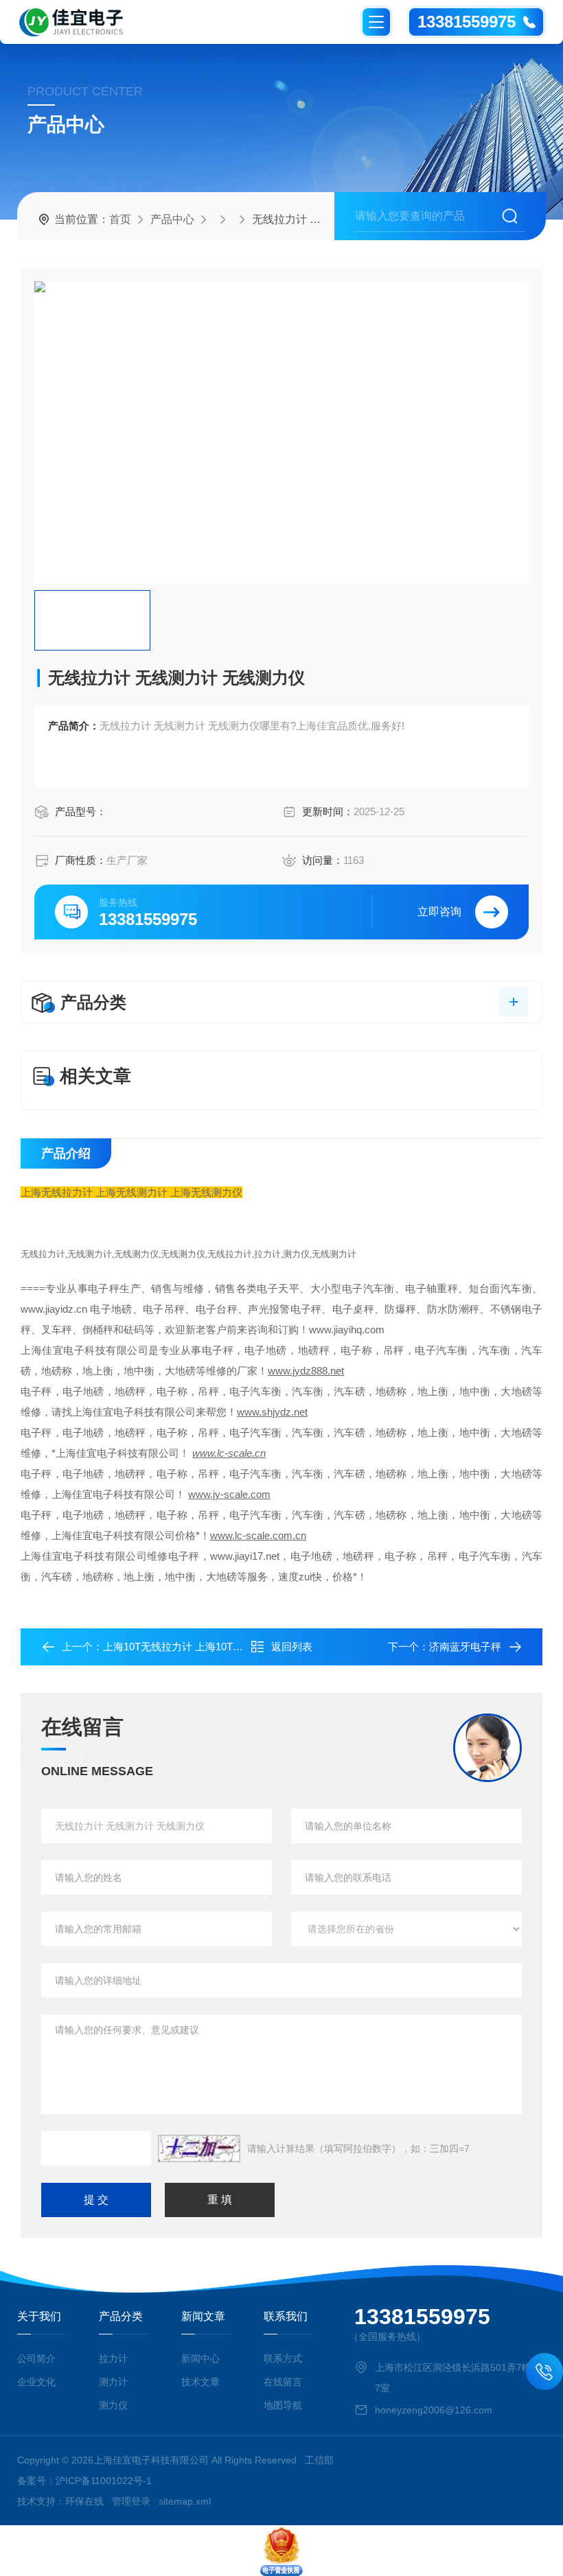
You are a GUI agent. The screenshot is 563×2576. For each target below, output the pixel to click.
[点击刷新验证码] (199, 2148)
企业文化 (36, 2382)
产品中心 (172, 219)
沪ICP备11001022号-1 (104, 2481)
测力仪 (113, 2405)
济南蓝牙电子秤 (465, 1647)
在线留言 (283, 2382)
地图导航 (283, 2405)
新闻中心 (200, 2358)
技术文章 (200, 2382)
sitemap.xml (185, 2501)
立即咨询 (439, 912)
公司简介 (36, 2358)
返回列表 (292, 1647)
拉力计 (113, 2358)
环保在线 (84, 2501)
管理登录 (131, 2501)
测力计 (113, 2382)
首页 (120, 219)
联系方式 (283, 2358)
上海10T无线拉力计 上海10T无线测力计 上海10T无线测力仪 (240, 1647)
